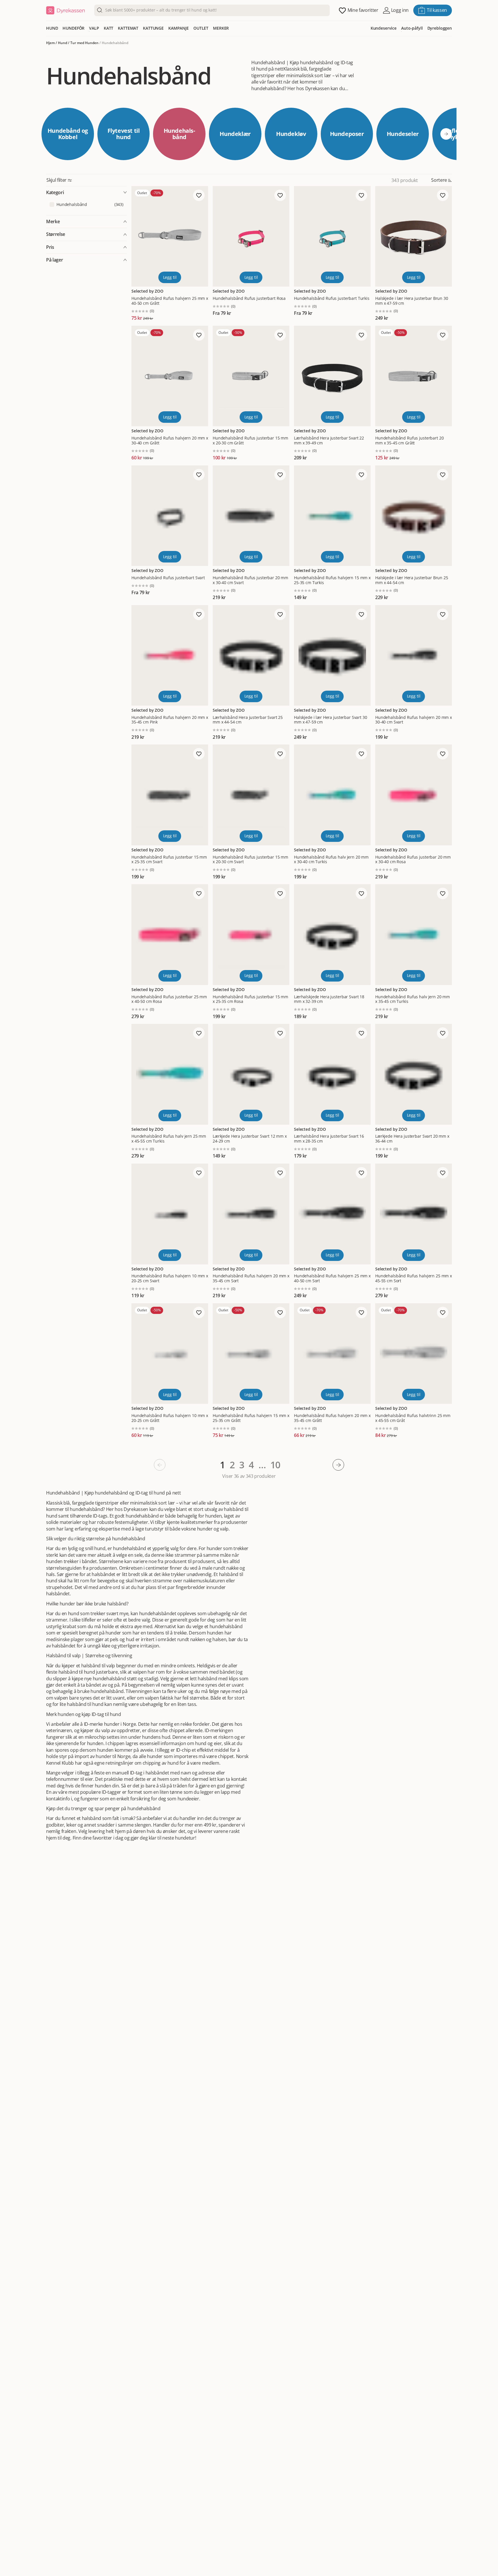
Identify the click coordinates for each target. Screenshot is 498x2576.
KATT (109, 28)
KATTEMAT (128, 28)
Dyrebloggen (440, 28)
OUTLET (201, 28)
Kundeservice (384, 28)
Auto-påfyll (412, 28)
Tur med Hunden (84, 43)
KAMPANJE (179, 28)
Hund (63, 43)
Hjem (50, 43)
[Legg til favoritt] (199, 195)
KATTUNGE (153, 28)
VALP (94, 28)
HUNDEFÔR (73, 28)
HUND (52, 28)
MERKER (221, 28)
